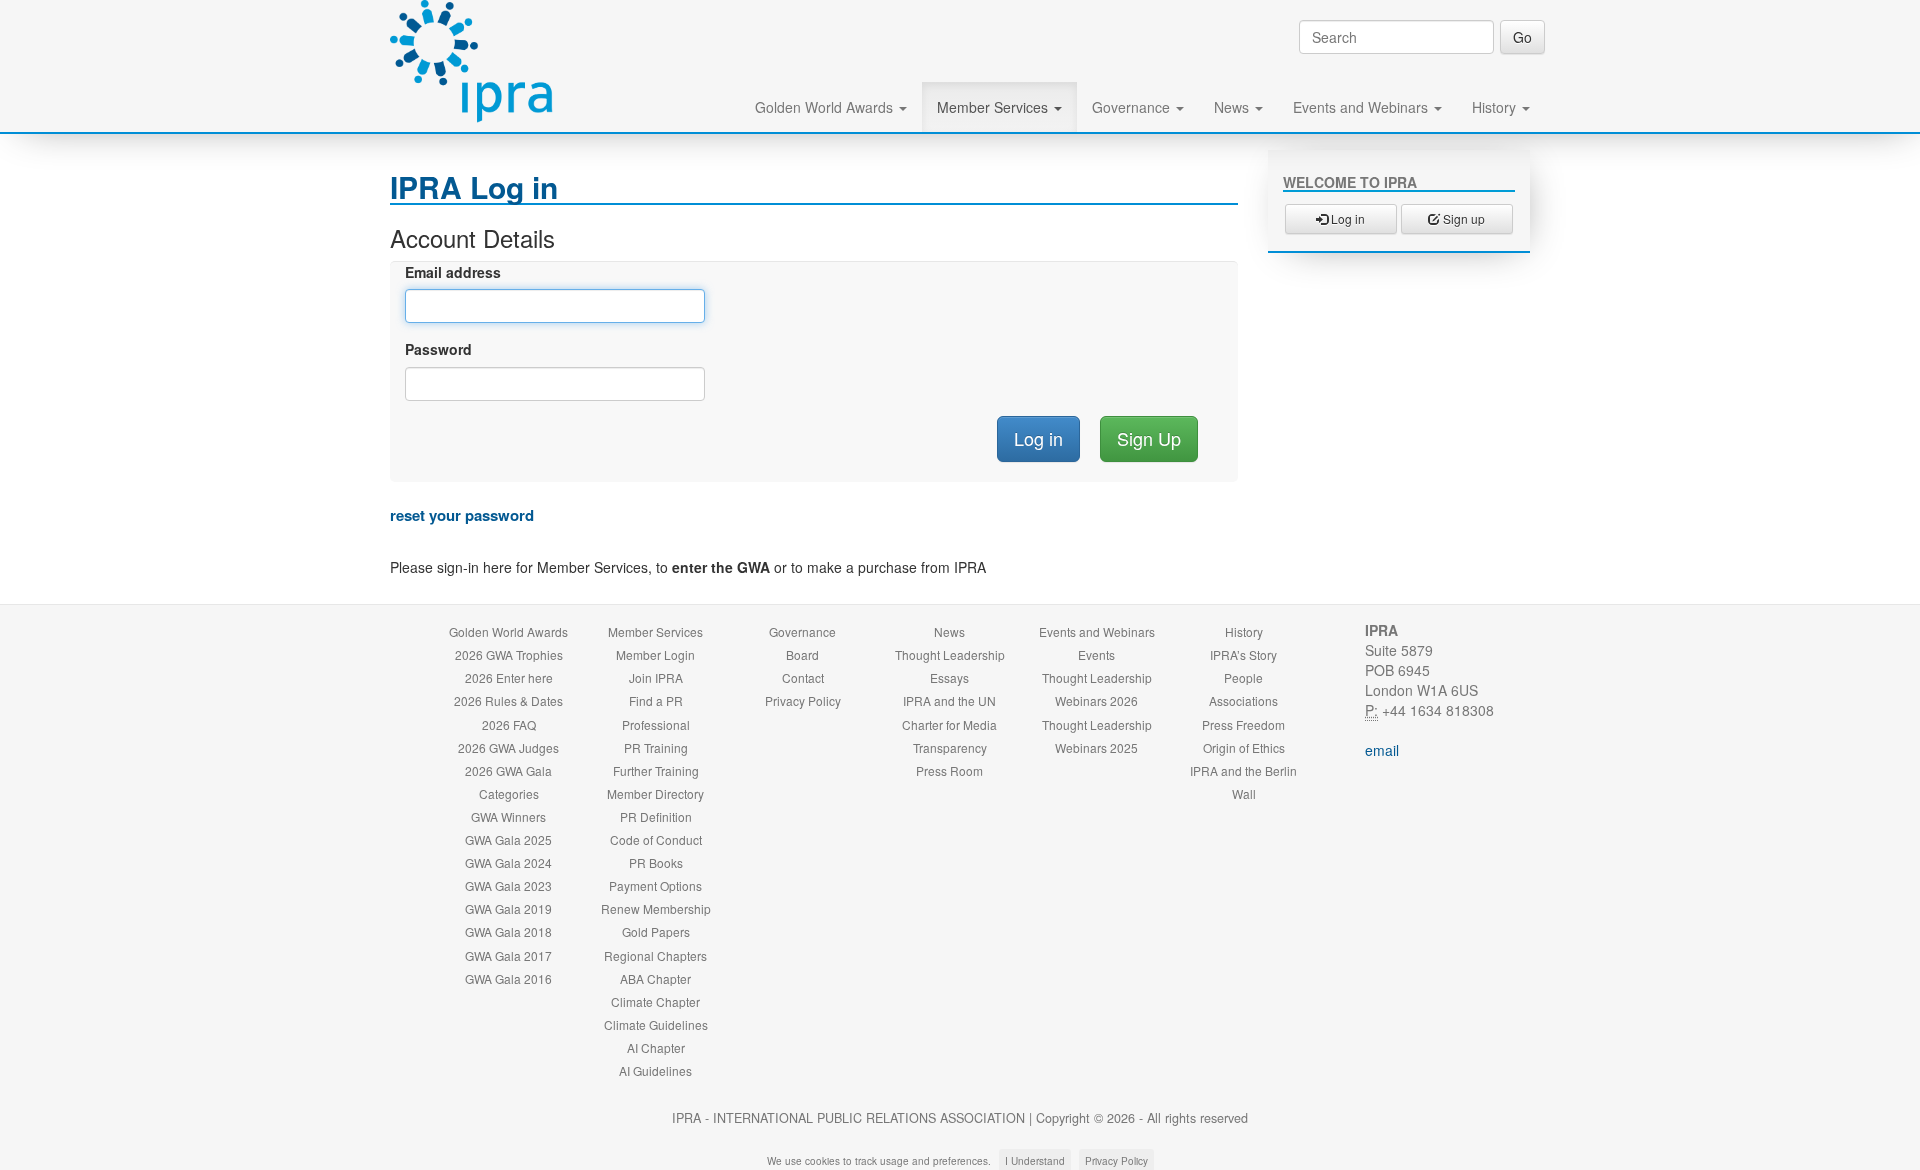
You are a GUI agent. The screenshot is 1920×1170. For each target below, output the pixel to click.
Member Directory (655, 793)
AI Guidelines (655, 1070)
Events (1096, 654)
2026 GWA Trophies (509, 654)
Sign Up (1149, 438)
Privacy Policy (803, 700)
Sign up (1462, 218)
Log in (1346, 218)
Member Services (994, 107)
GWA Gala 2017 (508, 955)
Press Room (949, 770)
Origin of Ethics (1244, 747)
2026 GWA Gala (508, 770)
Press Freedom (1243, 724)
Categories (509, 793)
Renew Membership (656, 908)
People (1243, 677)
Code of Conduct (656, 839)
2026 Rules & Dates (508, 700)
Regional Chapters (655, 955)
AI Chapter (656, 1047)
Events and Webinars (1362, 107)
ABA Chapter (655, 978)
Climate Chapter (655, 1001)
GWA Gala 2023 (508, 885)
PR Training (656, 747)
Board (802, 654)
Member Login (655, 654)
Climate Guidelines (656, 1024)
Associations (1243, 700)
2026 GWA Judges (508, 747)
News (1233, 107)
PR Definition (656, 816)
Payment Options (655, 885)
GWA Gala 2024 (508, 862)
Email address (453, 272)
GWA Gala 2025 (508, 839)
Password (438, 349)
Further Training (656, 770)
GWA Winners (508, 816)
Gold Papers (656, 931)
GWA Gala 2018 (508, 931)
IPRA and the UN (949, 700)
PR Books (656, 862)
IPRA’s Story (1243, 654)
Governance (1133, 107)
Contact (803, 677)
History (1496, 107)
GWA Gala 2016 (508, 978)
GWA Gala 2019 (508, 908)
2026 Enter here (509, 677)
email (1382, 750)
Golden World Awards (826, 107)
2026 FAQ (509, 724)
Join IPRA (656, 677)
